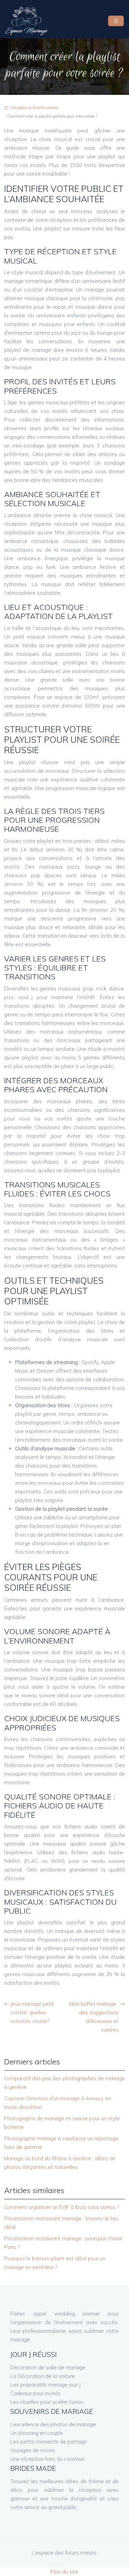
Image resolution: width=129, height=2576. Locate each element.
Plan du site (64, 2572)
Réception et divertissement (35, 108)
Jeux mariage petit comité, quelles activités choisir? (32, 2012)
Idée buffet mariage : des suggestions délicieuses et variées (94, 2017)
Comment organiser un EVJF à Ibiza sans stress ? (61, 2207)
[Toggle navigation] (116, 21)
